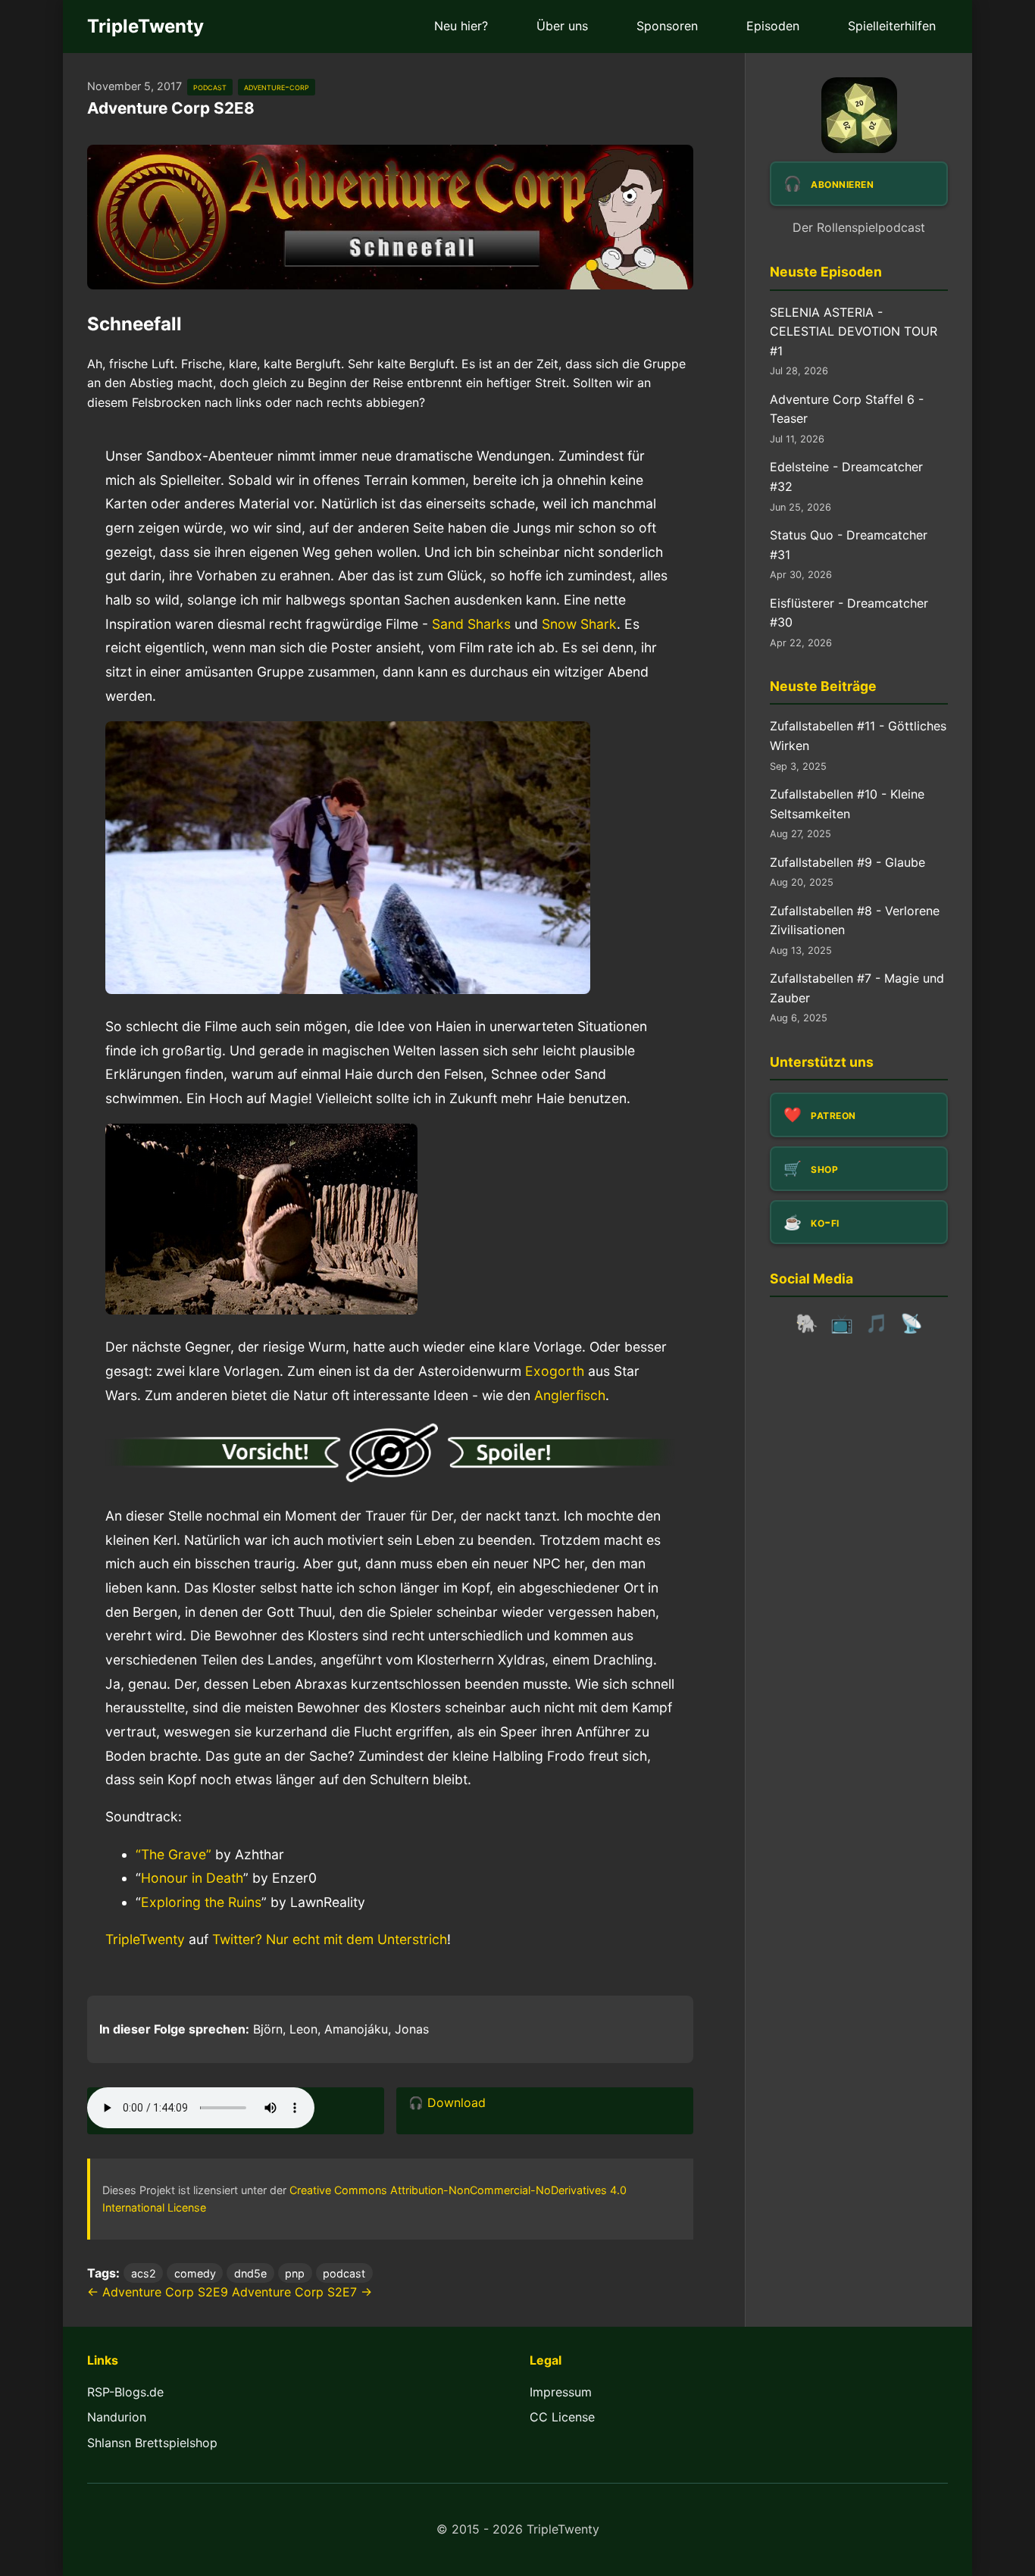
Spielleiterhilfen (892, 26)
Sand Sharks (471, 624)
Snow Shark (579, 624)
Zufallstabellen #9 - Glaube (847, 862)
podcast (210, 87)
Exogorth (555, 1371)
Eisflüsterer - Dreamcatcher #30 (849, 613)
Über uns (562, 26)
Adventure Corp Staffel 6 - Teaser (847, 409)
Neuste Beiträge (823, 686)
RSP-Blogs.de (125, 2392)
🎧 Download (447, 2102)
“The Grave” (174, 1854)
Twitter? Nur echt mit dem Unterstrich (330, 1939)
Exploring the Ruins (201, 1902)
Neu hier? (461, 26)
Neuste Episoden (826, 272)
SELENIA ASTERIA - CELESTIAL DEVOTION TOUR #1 (854, 331)
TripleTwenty (145, 26)
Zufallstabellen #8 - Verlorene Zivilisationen (855, 921)
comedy (195, 2273)
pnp (295, 2273)
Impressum (561, 2392)
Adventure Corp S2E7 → (302, 2292)
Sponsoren (667, 26)
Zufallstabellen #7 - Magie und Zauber (857, 988)
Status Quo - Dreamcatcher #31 (849, 545)
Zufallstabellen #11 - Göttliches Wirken (858, 736)
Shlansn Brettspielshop (152, 2443)
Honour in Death (192, 1878)
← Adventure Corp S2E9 (158, 2292)
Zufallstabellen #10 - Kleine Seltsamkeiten (847, 804)
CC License (562, 2417)
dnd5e (250, 2273)
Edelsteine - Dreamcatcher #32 (846, 477)
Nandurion (117, 2417)
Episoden (773, 26)
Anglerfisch (570, 1395)
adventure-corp (277, 87)
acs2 (144, 2273)
